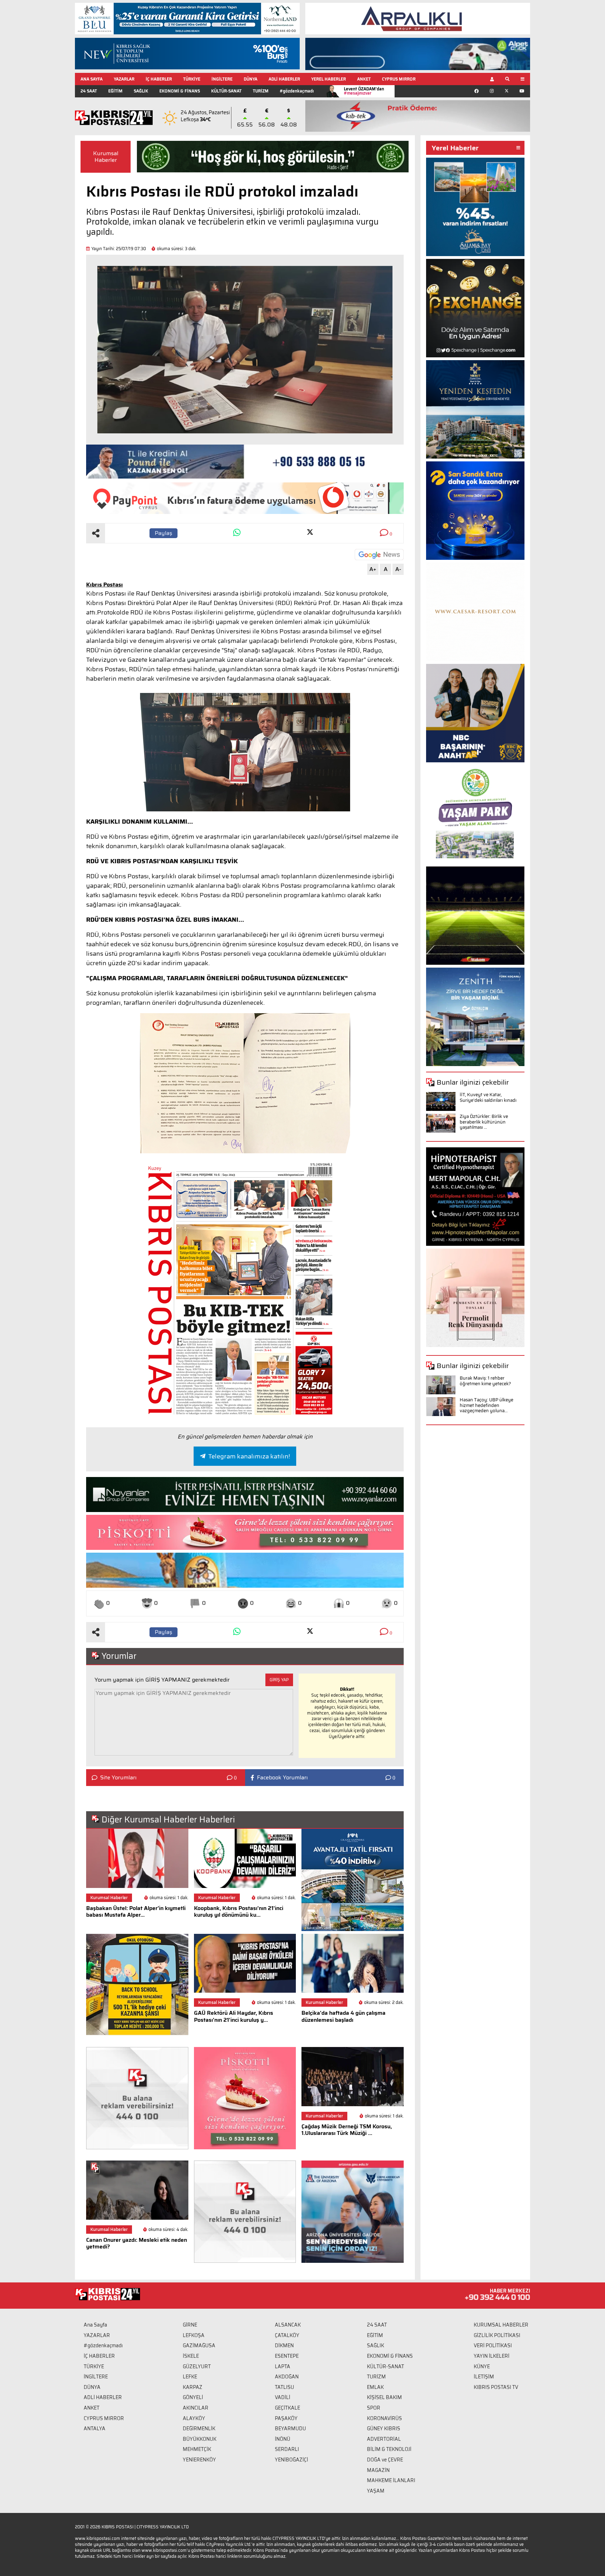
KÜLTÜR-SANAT (226, 91)
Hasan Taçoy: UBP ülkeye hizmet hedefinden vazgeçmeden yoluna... (486, 1405)
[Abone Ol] (379, 555)
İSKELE (191, 2356)
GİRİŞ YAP (279, 1680)
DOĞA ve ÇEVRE (385, 2460)
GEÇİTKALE (287, 2408)
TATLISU (284, 2387)
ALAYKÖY (194, 2418)
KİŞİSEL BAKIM (384, 2397)
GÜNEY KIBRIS (384, 2429)
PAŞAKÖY (286, 2418)
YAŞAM (376, 2491)
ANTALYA (95, 2429)
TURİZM (261, 91)
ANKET (364, 79)
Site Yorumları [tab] (118, 1778)
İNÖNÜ (283, 2439)
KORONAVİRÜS (384, 2418)
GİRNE (190, 2325)
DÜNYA (251, 79)
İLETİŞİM (484, 2377)
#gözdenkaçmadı (297, 91)
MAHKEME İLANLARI (391, 2480)
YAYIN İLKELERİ (492, 2356)
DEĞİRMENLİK (199, 2429)
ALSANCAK (288, 2325)
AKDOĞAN (287, 2377)
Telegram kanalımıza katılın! (249, 1456)
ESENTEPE (287, 2356)
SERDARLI (287, 2449)
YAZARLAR (124, 79)
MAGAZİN (378, 2470)
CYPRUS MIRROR (399, 79)
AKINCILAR (196, 2408)
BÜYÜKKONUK (200, 2439)
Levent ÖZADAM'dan (364, 91)
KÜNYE (482, 2367)
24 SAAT (89, 91)
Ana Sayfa (95, 2325)
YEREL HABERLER (329, 79)
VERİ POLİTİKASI (493, 2345)
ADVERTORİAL (384, 2439)
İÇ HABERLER (159, 79)
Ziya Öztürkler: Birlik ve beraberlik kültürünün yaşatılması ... (484, 1122)
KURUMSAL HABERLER (501, 2325)
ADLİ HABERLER (284, 79)
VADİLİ (283, 2397)
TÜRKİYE (192, 79)
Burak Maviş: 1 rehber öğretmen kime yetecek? (485, 1381)
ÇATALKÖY (287, 2335)
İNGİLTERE (222, 79)
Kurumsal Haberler (106, 157)
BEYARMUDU (290, 2429)
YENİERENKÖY (199, 2460)
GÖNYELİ (193, 2397)
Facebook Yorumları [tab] (282, 1778)
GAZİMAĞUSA (199, 2345)
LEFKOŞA (194, 2335)
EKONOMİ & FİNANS (180, 91)
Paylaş (164, 533)
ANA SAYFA (92, 79)
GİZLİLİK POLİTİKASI (497, 2335)
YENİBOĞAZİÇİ (291, 2460)
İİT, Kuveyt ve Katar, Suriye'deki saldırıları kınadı (488, 1097)
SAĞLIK (141, 91)
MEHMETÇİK (197, 2449)
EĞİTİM (115, 91)
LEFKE (190, 2377)
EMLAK (375, 2387)
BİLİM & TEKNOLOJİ (389, 2449)
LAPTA (283, 2367)
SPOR (374, 2408)
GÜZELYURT (197, 2367)
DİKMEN (284, 2345)
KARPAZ (193, 2387)
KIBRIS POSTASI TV (496, 2387)
